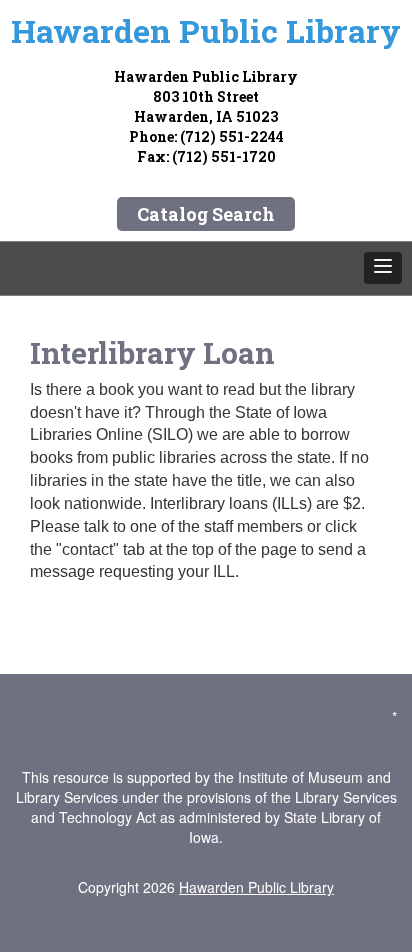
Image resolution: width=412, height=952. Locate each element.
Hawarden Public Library (256, 887)
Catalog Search (206, 214)
